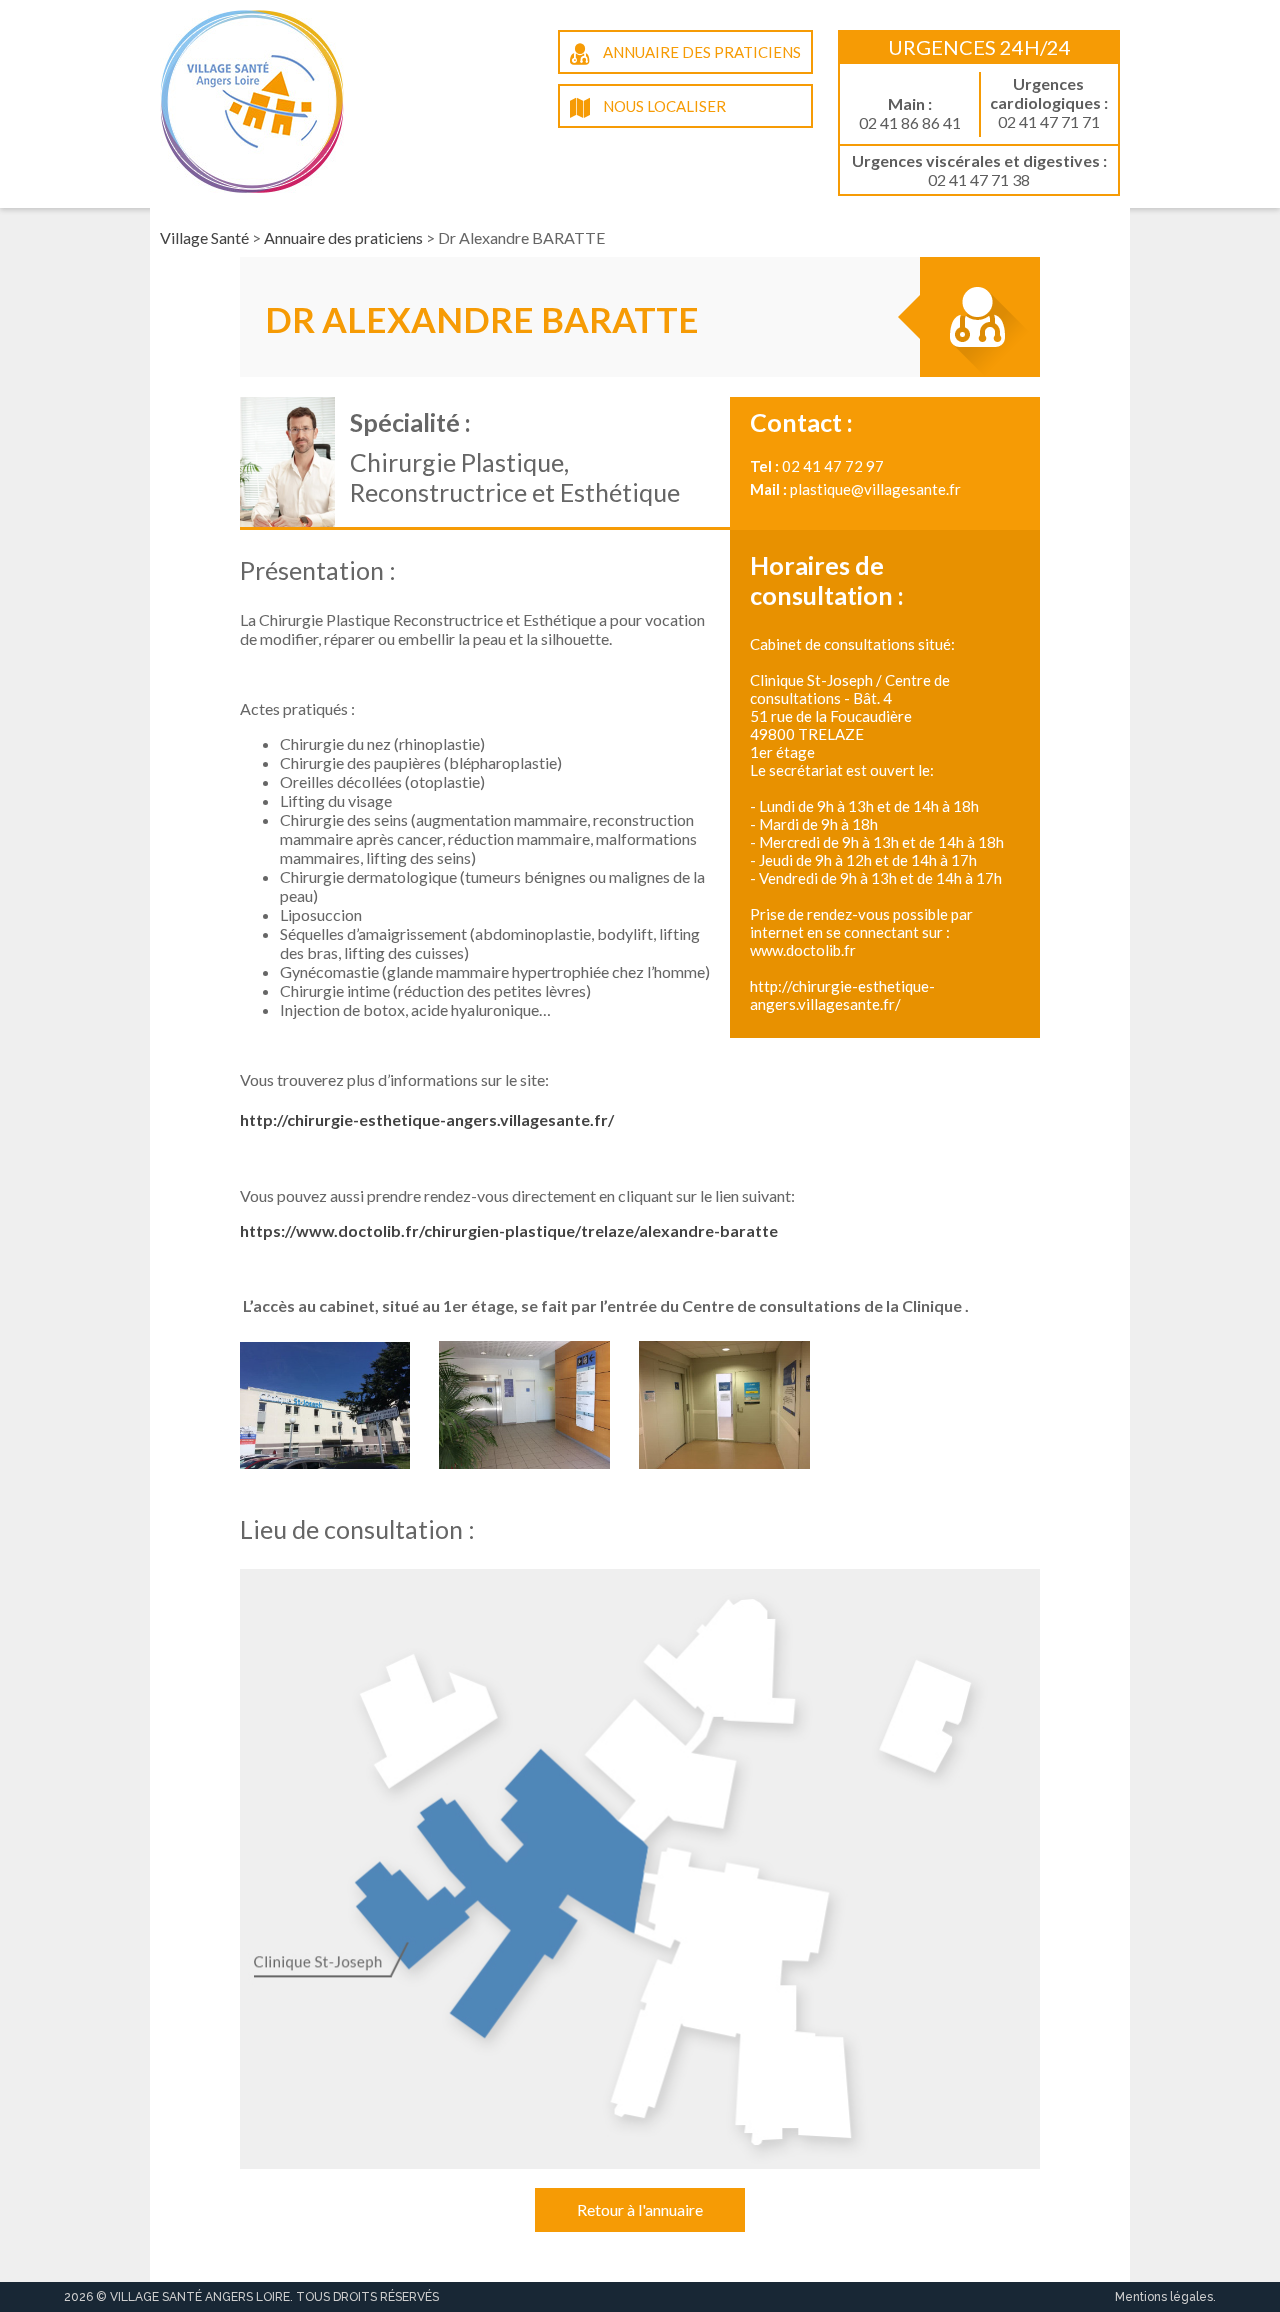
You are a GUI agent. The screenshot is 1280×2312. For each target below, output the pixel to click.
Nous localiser (663, 106)
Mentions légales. (1165, 2297)
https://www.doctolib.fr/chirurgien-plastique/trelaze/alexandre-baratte (509, 1230)
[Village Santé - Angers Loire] (252, 173)
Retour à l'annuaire (640, 2209)
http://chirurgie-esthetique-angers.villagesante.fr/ (427, 1119)
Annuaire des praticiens (700, 52)
